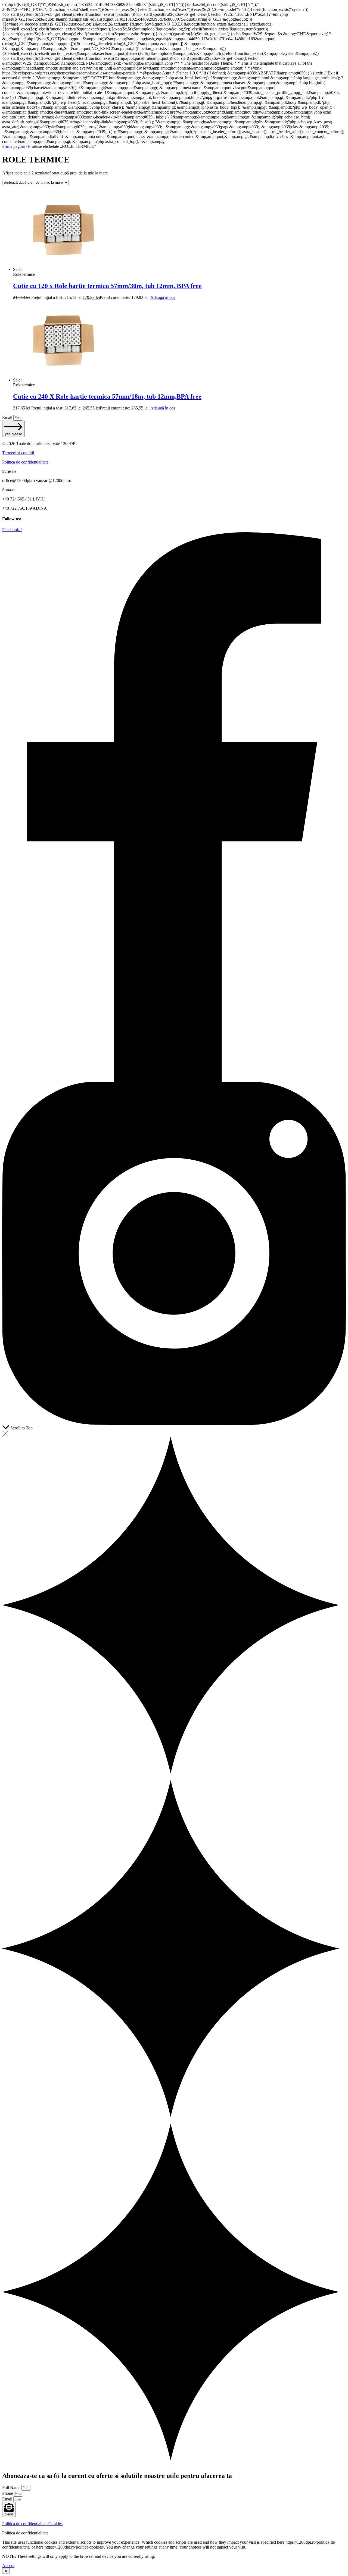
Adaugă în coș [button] (163, 297)
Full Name (12, 2488)
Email (8, 417)
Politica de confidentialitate (25, 462)
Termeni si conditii (18, 453)
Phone (8, 2493)
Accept (8, 2566)
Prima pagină (13, 146)
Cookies (55, 2524)
